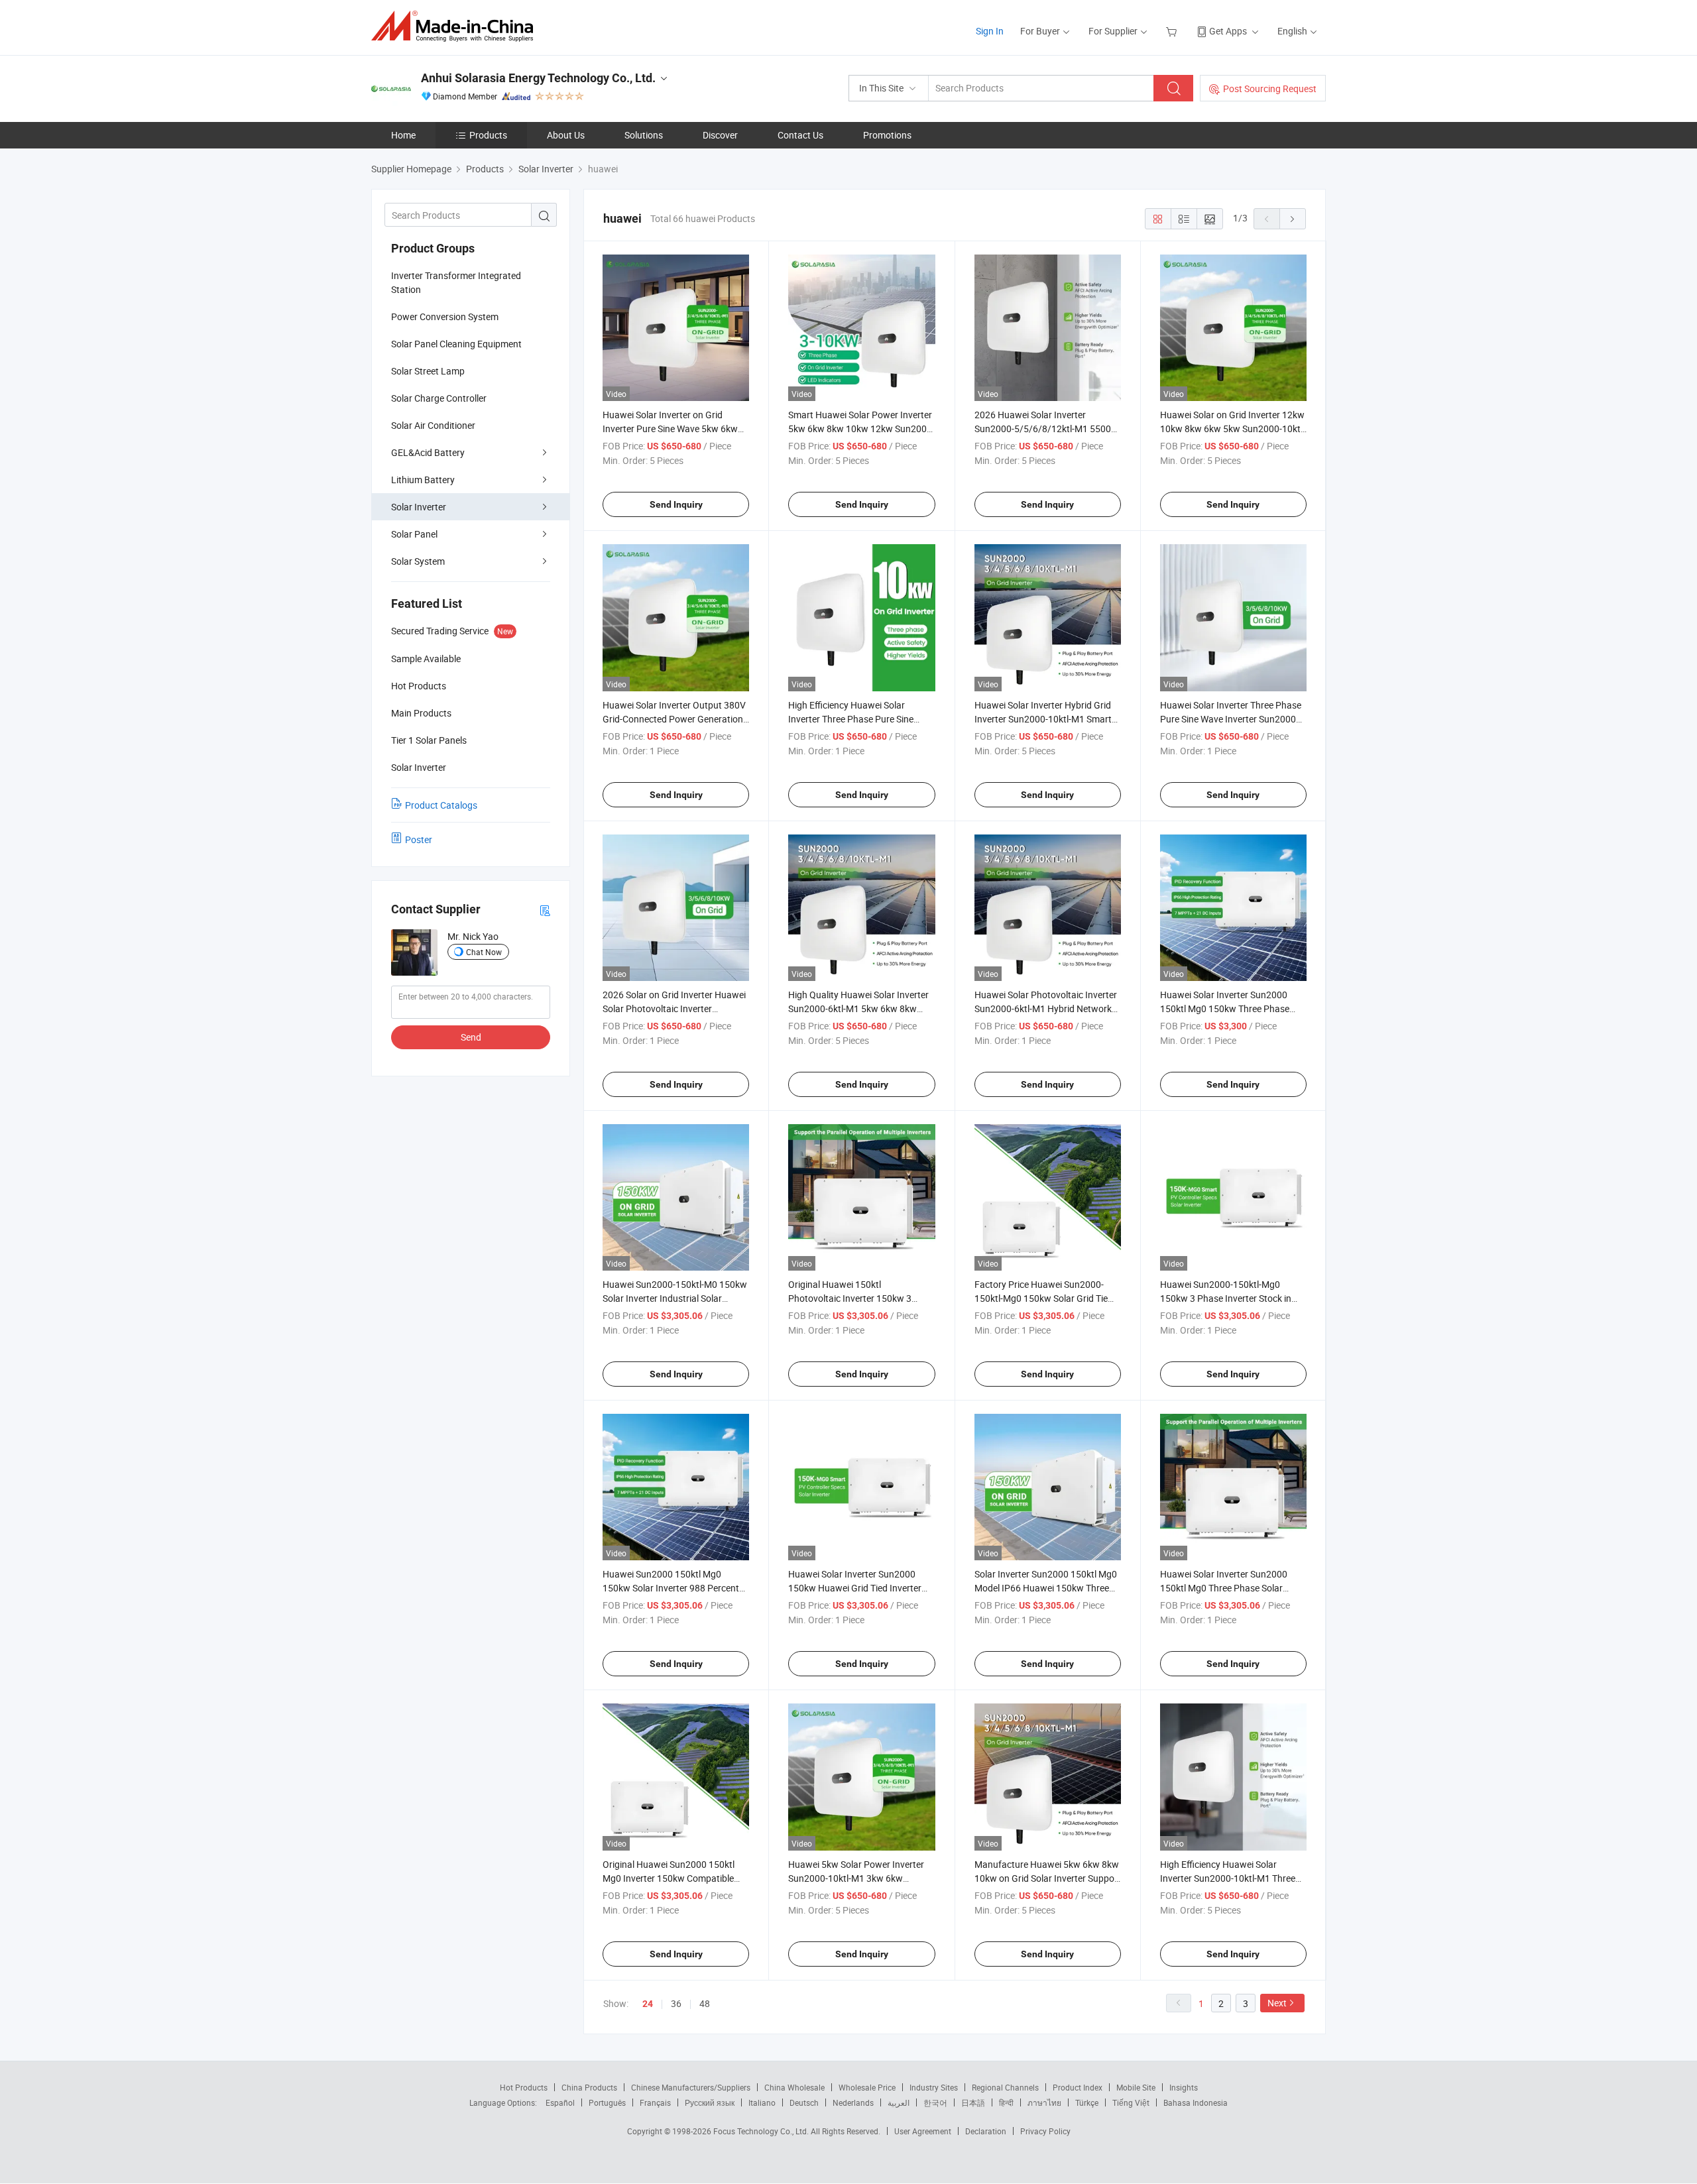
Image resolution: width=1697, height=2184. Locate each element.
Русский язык (710, 2102)
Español (560, 2102)
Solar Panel (414, 534)
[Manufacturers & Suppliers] (456, 26)
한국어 (935, 2102)
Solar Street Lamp (428, 371)
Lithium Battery (423, 480)
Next (1277, 2003)
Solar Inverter (419, 507)
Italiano (762, 2102)
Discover (720, 135)
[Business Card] (545, 910)
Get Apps (1228, 31)
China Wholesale (794, 2087)
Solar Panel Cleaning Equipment (456, 344)
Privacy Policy (1045, 2131)
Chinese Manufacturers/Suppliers (691, 2087)
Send (471, 1037)
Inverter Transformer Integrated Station (456, 282)
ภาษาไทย (1044, 2102)
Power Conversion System (445, 316)
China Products (589, 2087)
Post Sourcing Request (1270, 88)
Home (403, 135)
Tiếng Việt (1131, 2102)
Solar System (418, 561)
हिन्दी (1006, 2102)
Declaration (986, 2131)
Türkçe (1087, 2102)
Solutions (644, 135)
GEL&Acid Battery (428, 452)
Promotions (887, 135)
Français (655, 2102)
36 (676, 2003)
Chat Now (484, 952)
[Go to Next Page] (1293, 219)
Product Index (1078, 2087)
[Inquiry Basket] (1173, 31)
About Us (566, 135)
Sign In (990, 31)
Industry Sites (934, 2087)
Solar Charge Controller (439, 398)
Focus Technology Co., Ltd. (762, 2131)
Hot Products (524, 2087)
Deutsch (804, 2102)
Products (488, 135)
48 (705, 2003)
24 (648, 2004)
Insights (1184, 2087)
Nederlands (853, 2102)
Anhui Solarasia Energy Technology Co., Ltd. (538, 78)
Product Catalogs (441, 805)
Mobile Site (1136, 2087)
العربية (899, 2102)
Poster (419, 839)
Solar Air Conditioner (433, 425)
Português (607, 2102)
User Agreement (923, 2131)
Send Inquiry (676, 504)
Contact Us (800, 135)
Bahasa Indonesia (1196, 2102)
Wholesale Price (867, 2087)
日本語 (973, 2102)
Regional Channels (1005, 2087)
